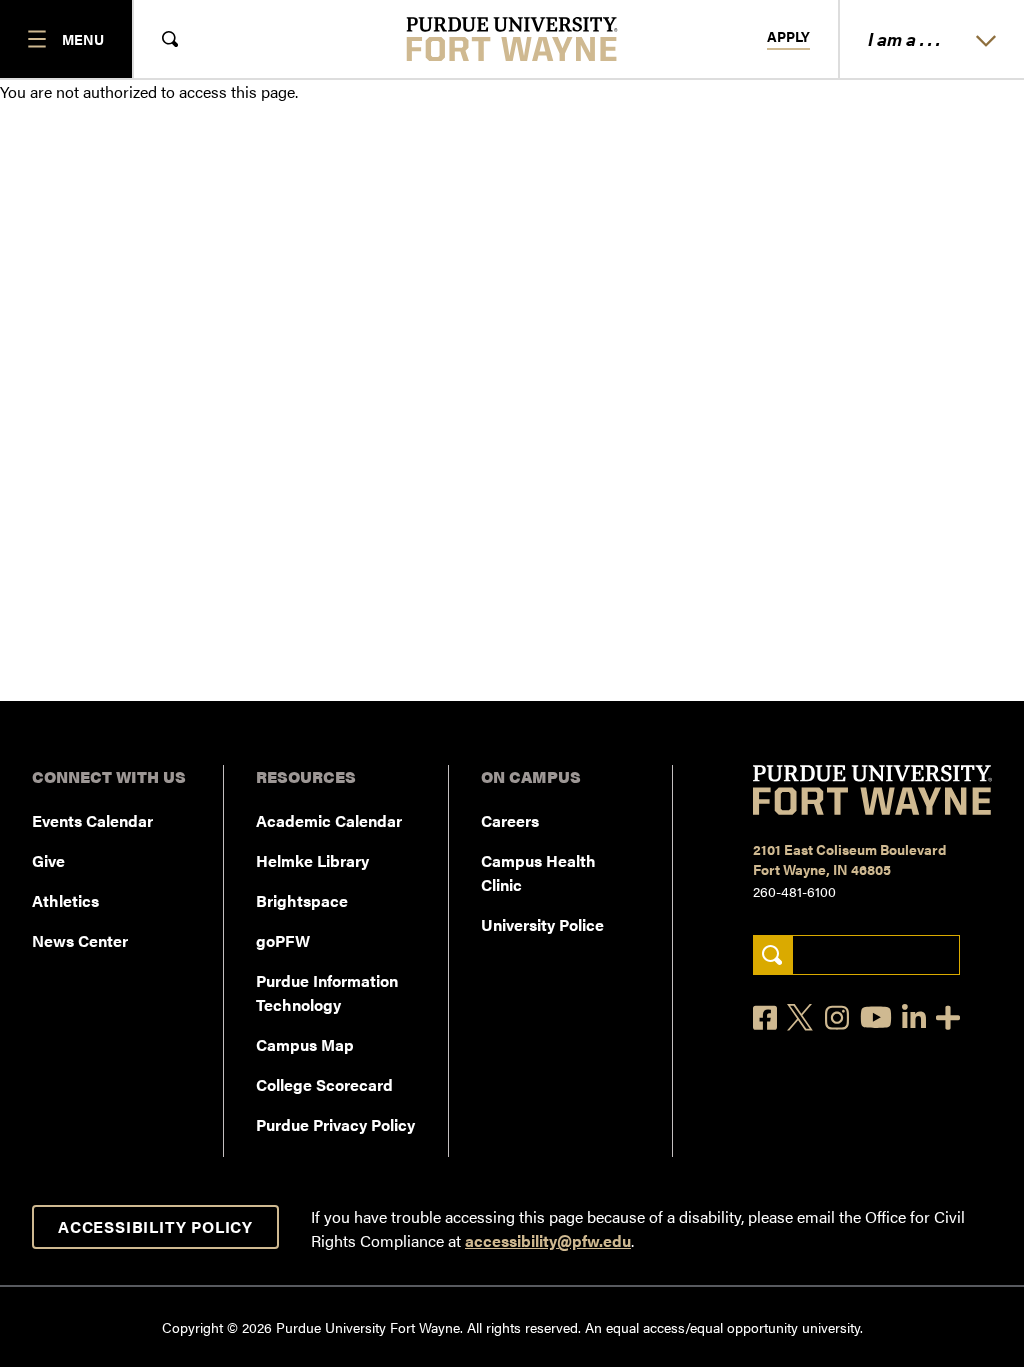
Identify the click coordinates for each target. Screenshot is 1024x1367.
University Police (542, 924)
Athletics (65, 900)
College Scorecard (324, 1084)
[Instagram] (837, 1017)
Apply (788, 37)
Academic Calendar (329, 820)
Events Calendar (92, 820)
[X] (801, 1018)
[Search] (772, 955)
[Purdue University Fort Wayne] (512, 39)
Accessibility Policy (155, 1226)
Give (48, 860)
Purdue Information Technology (327, 992)
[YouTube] (876, 1017)
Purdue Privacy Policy (335, 1124)
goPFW (283, 940)
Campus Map (305, 1044)
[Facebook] (765, 1017)
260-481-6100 (794, 891)
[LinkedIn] (914, 1017)
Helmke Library (312, 860)
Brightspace (302, 900)
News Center (80, 940)
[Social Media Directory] (948, 1017)
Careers (510, 820)
